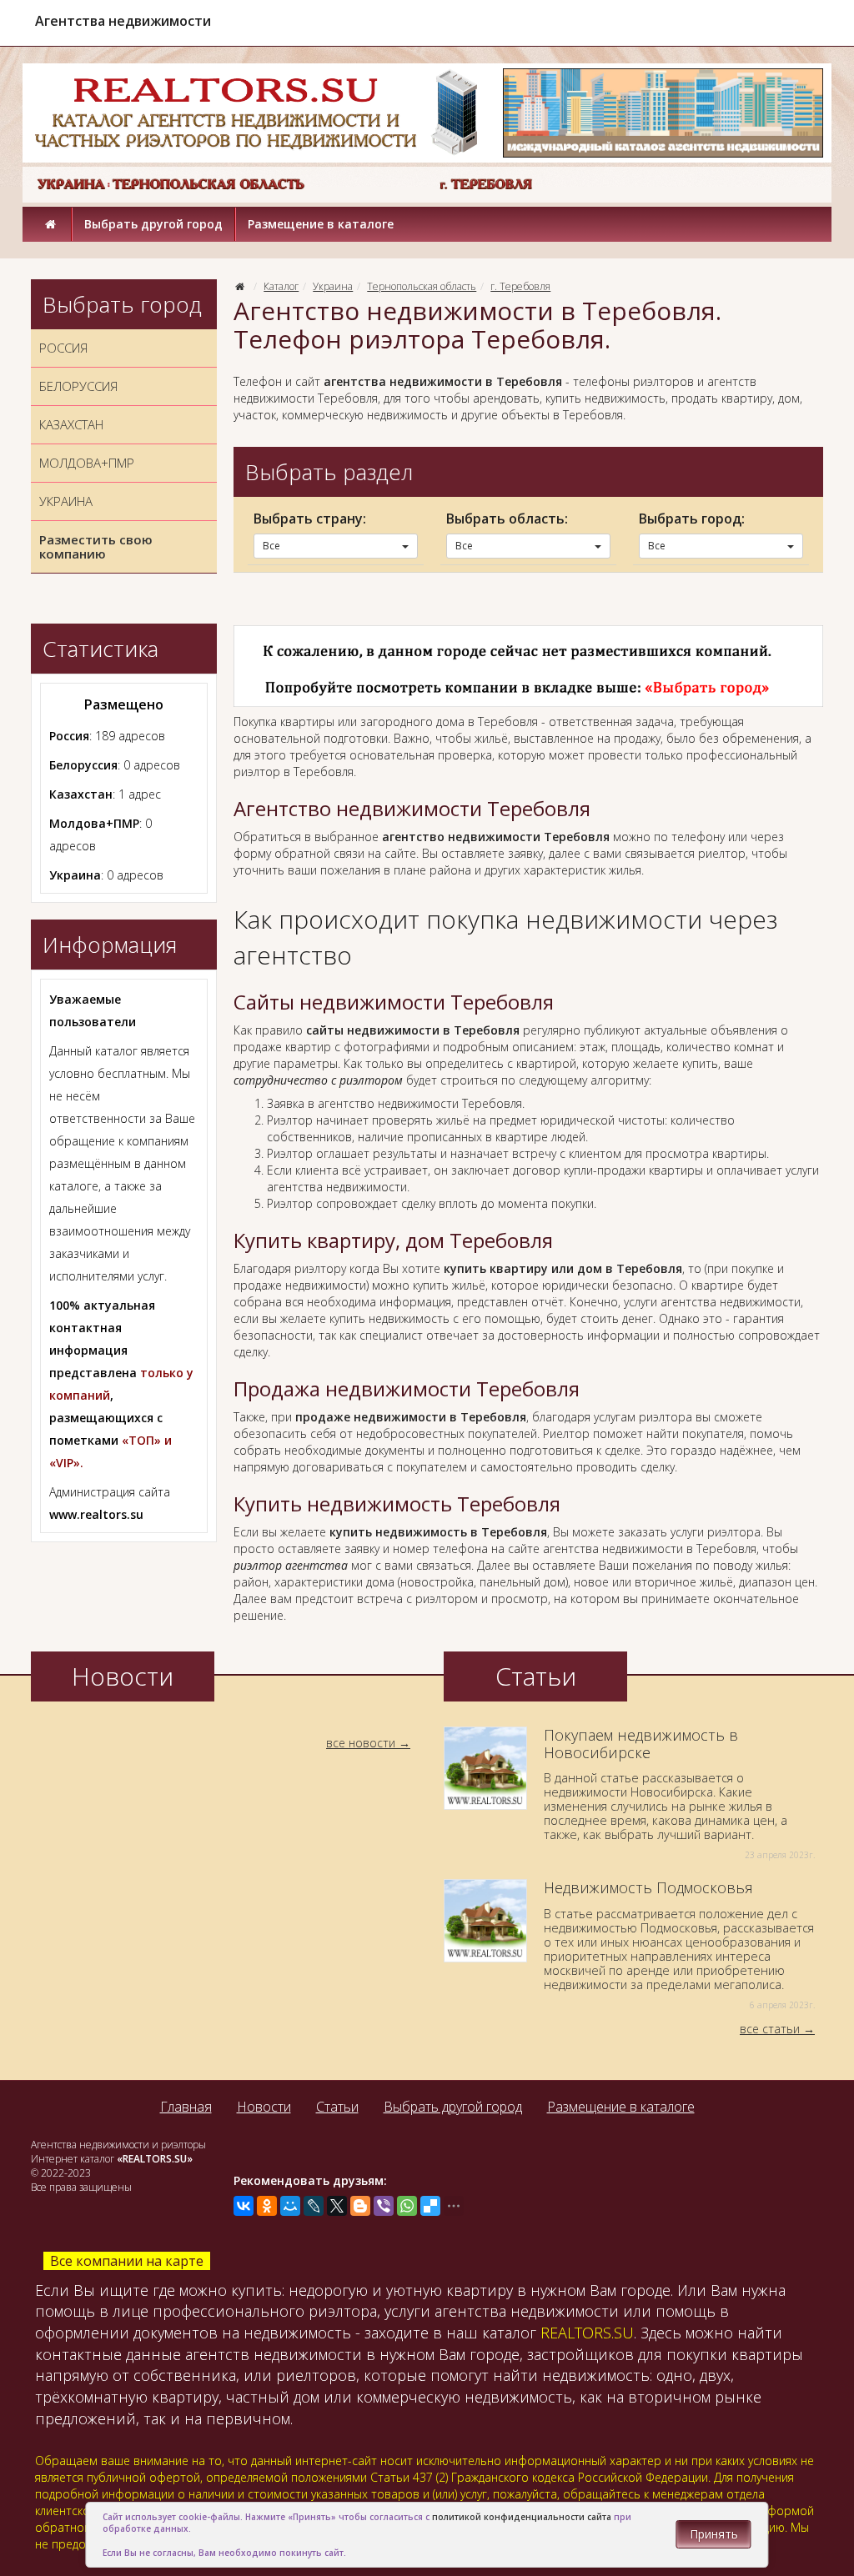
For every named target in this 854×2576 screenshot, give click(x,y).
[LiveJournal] (314, 2206)
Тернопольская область (422, 286)
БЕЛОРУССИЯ (78, 386)
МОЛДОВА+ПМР (87, 463)
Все (271, 546)
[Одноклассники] (267, 2206)
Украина (333, 286)
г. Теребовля (520, 286)
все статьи (770, 2029)
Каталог (281, 286)
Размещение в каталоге (321, 224)
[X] (337, 2206)
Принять (714, 2534)
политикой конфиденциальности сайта (522, 2517)
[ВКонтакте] (244, 2206)
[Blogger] (360, 2206)
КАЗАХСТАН (71, 424)
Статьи (337, 2107)
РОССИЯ (63, 348)
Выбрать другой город (153, 224)
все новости (361, 1743)
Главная (186, 2107)
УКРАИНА (66, 501)
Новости (264, 2107)
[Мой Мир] (290, 2206)
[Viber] (384, 2206)
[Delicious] (430, 2206)
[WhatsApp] (407, 2206)
